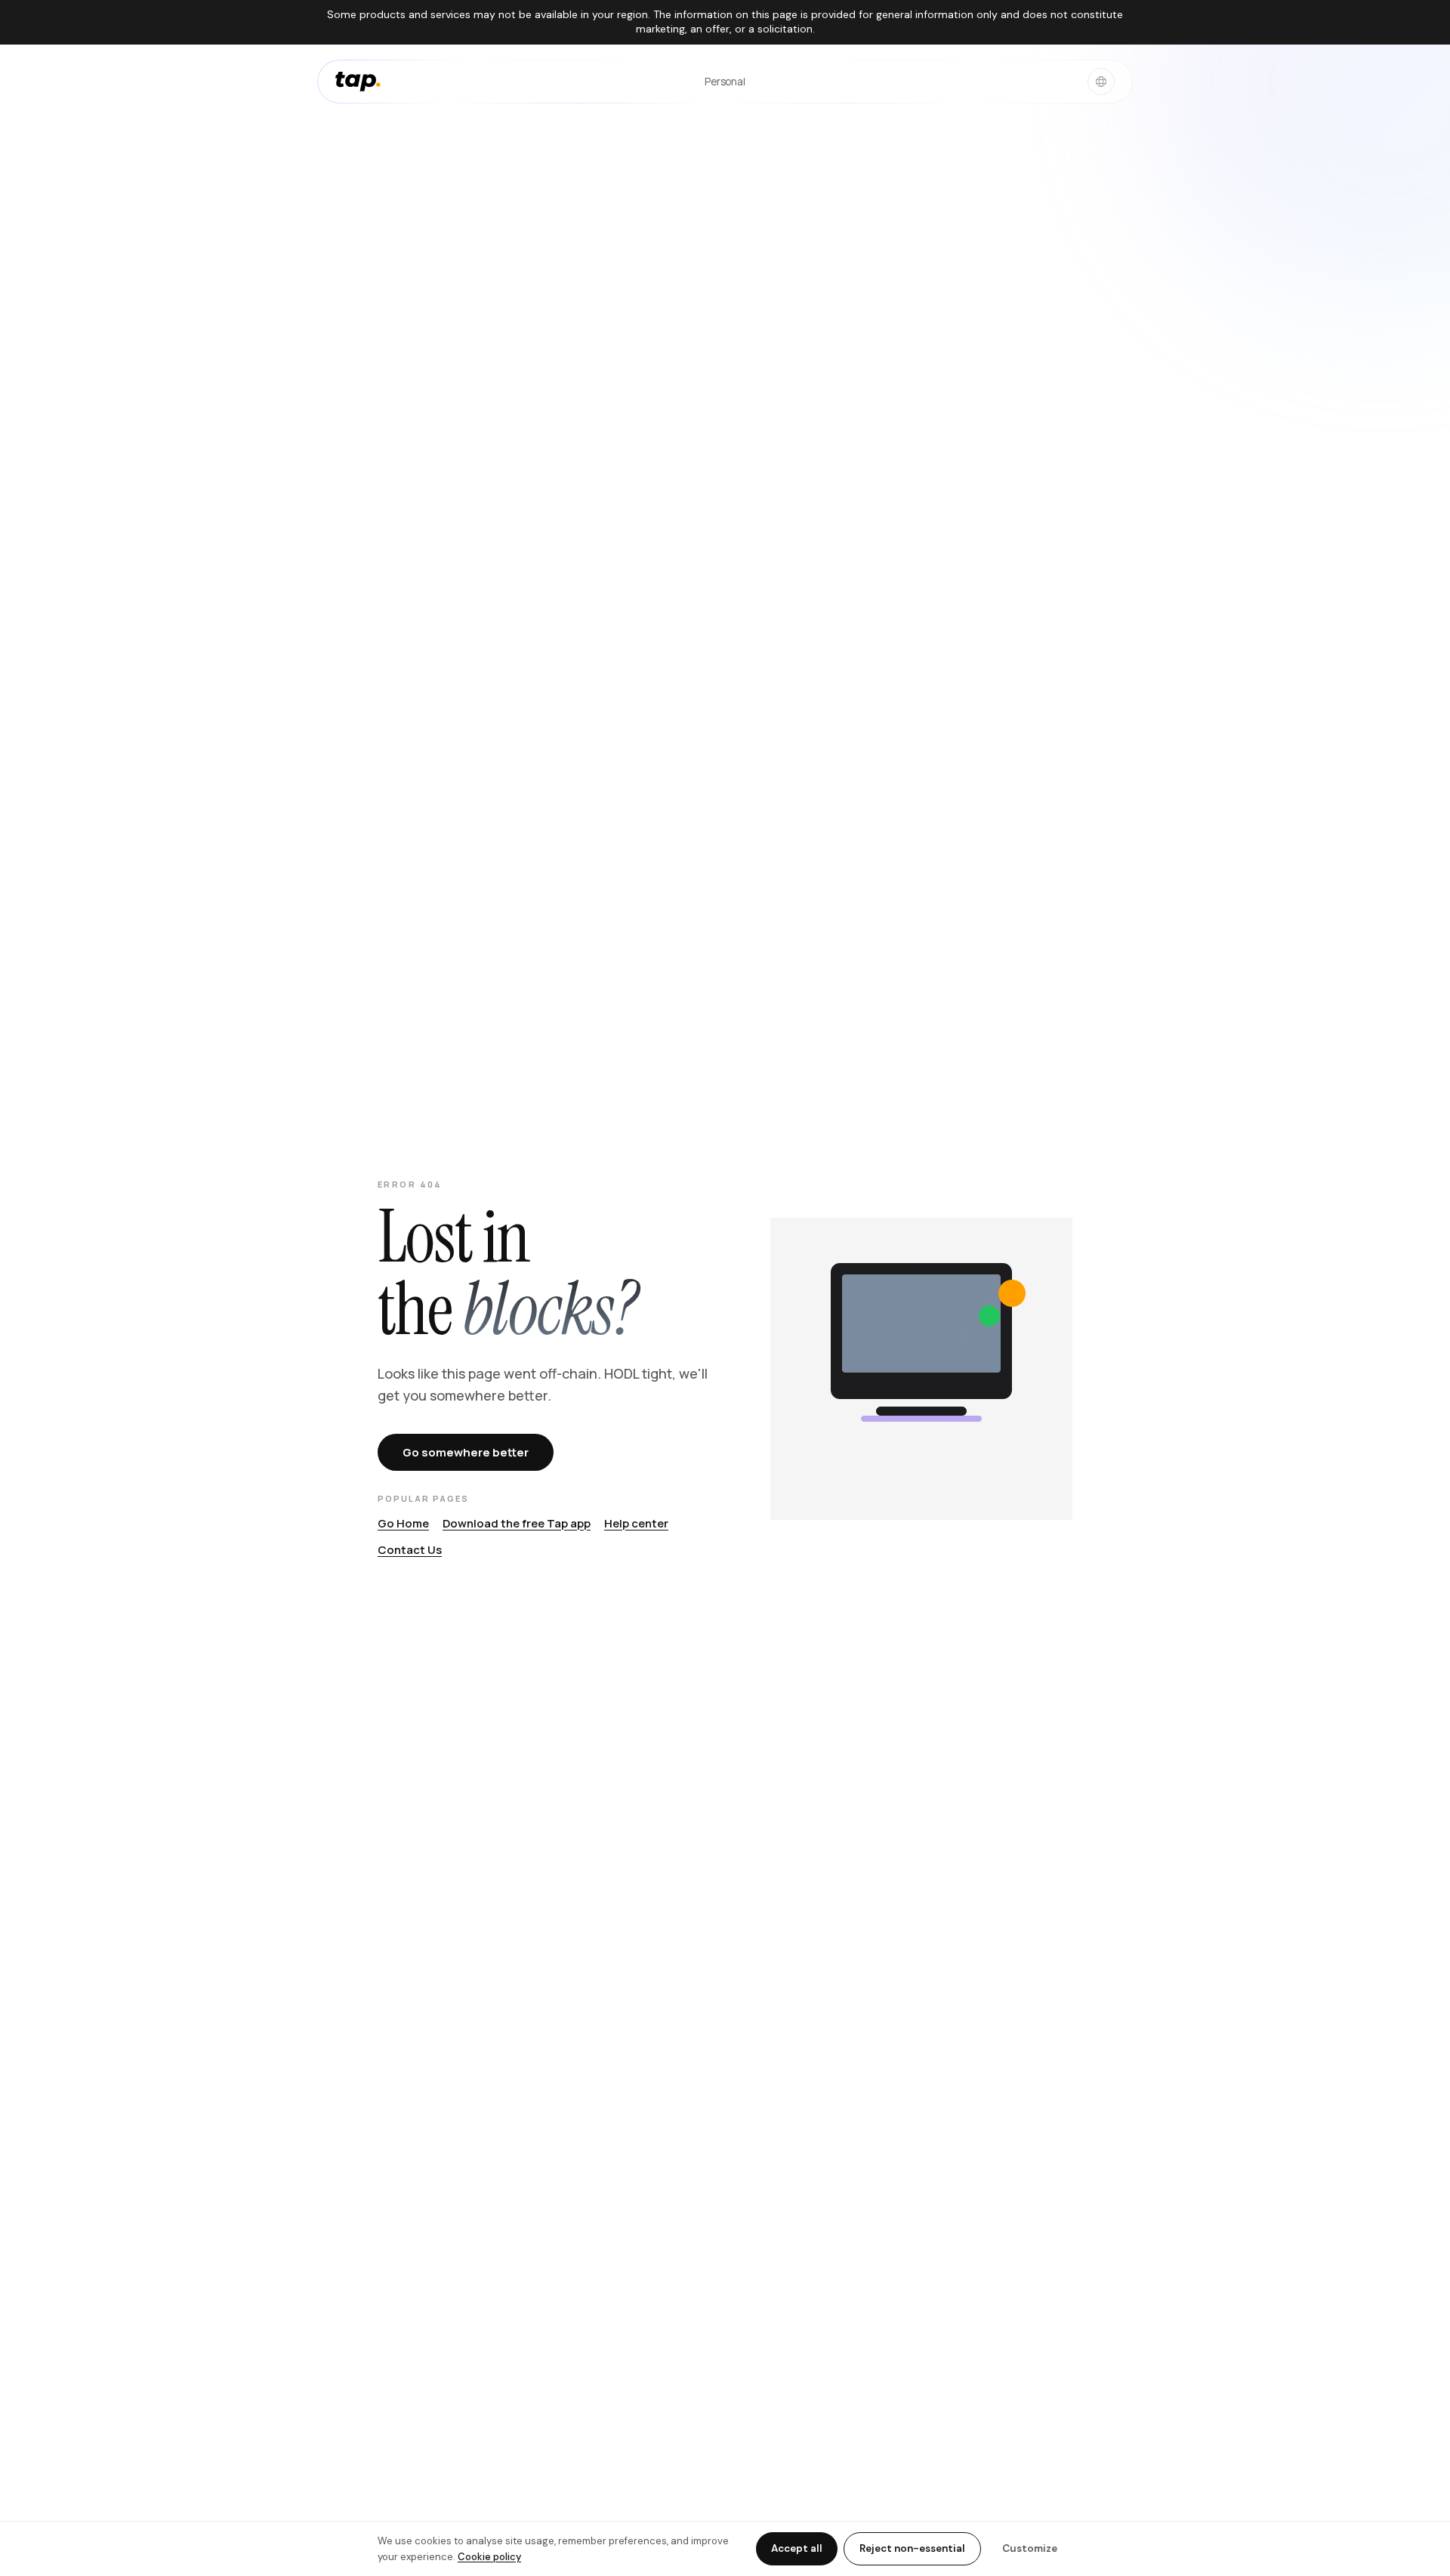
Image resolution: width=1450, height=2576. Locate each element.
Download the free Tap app (517, 1523)
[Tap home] (358, 82)
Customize (1030, 2548)
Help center (636, 1523)
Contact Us (410, 1550)
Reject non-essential (912, 2548)
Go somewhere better (466, 1452)
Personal (725, 81)
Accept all (797, 2548)
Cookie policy (489, 2557)
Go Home (403, 1523)
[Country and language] (1101, 82)
